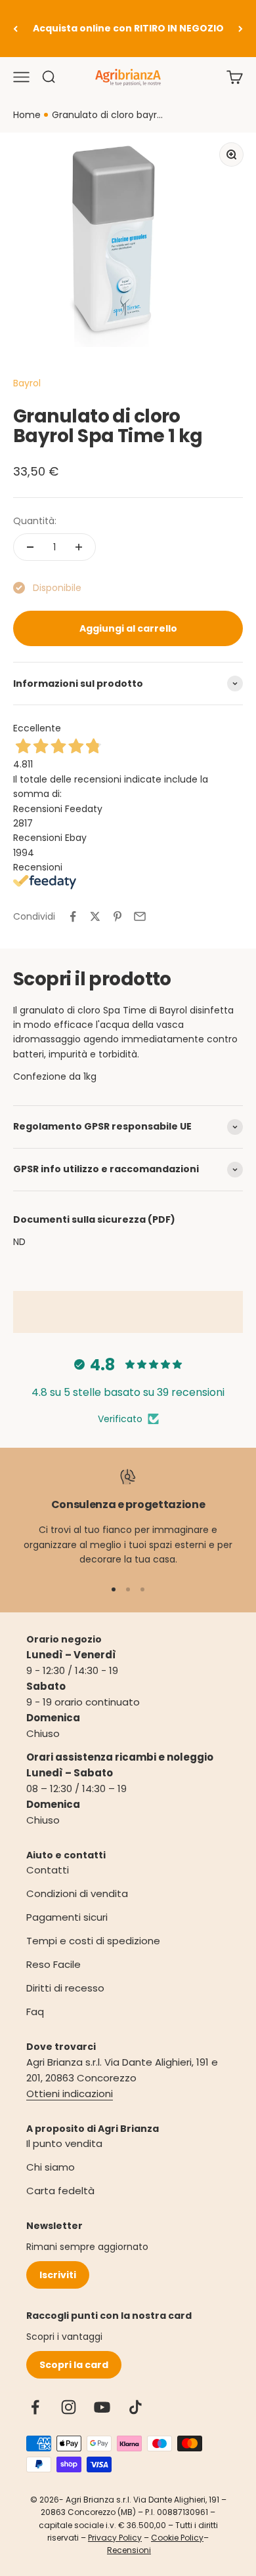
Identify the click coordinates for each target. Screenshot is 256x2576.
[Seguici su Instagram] (69, 2407)
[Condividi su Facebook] (73, 916)
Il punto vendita (64, 2143)
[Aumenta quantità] (79, 547)
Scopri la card (74, 2365)
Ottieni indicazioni (70, 2094)
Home (27, 115)
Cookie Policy (177, 2538)
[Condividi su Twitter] (95, 916)
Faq (35, 2012)
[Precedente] (15, 29)
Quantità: (35, 521)
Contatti (48, 1870)
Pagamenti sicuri (67, 1917)
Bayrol (27, 383)
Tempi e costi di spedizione (93, 1941)
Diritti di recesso (65, 1988)
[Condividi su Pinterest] (117, 916)
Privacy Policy (115, 2538)
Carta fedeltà (60, 2191)
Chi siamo (51, 2167)
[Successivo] (241, 29)
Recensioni (129, 2550)
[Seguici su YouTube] (102, 2407)
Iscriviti (58, 2275)
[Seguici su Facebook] (35, 2407)
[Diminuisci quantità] (30, 547)
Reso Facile (53, 1964)
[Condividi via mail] (140, 916)
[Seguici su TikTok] (136, 2407)
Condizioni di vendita (77, 1893)
